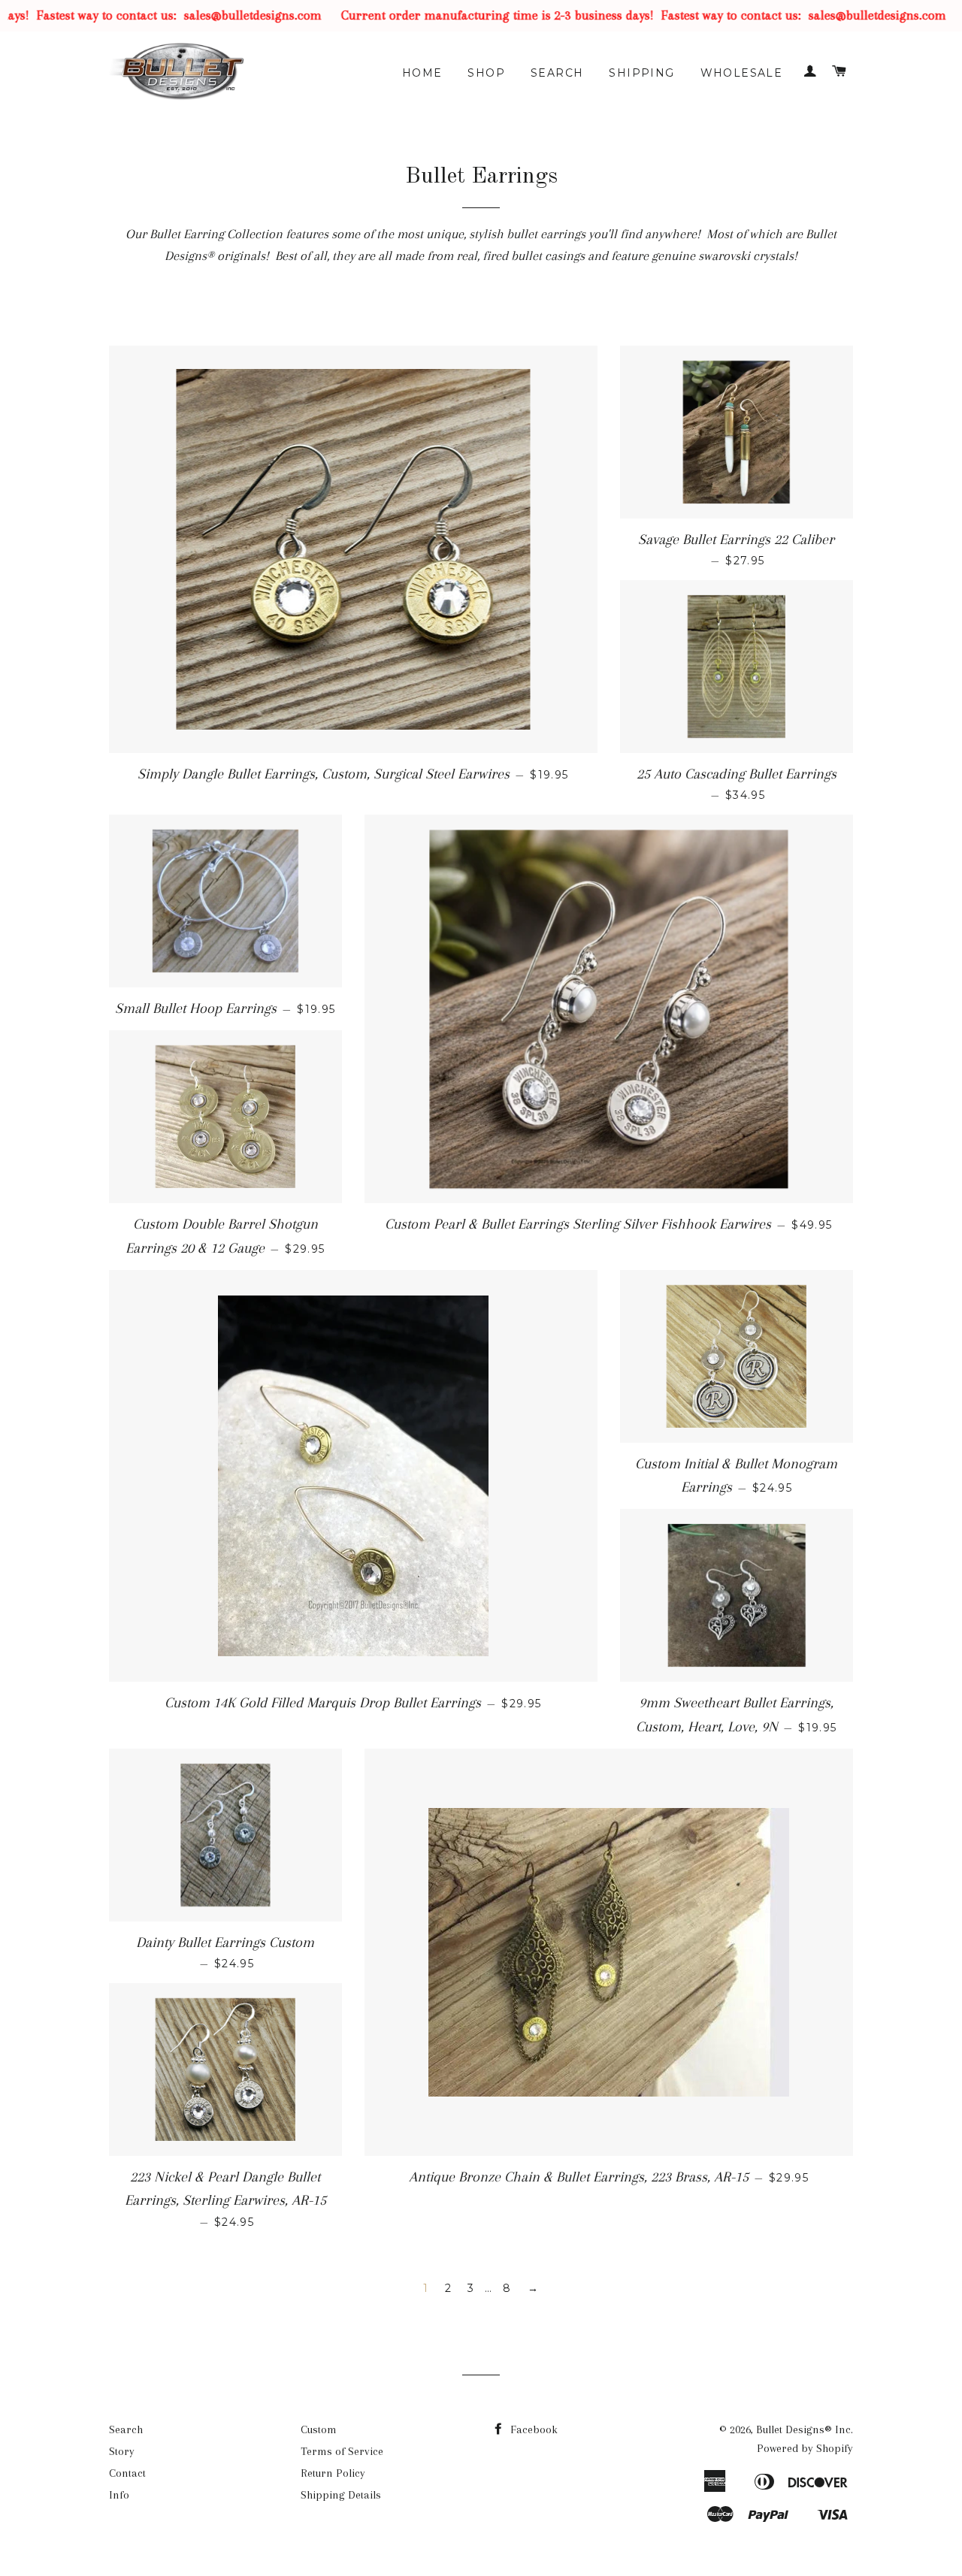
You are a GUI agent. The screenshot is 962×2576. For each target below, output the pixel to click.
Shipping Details (341, 2495)
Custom (319, 2429)
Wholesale (742, 73)
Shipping (641, 73)
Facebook (532, 2429)
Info (119, 2495)
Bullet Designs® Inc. (805, 2429)
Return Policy (333, 2473)
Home (422, 73)
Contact (127, 2473)
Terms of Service (342, 2451)
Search (557, 73)
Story (122, 2451)
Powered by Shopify (805, 2448)
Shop (486, 73)
